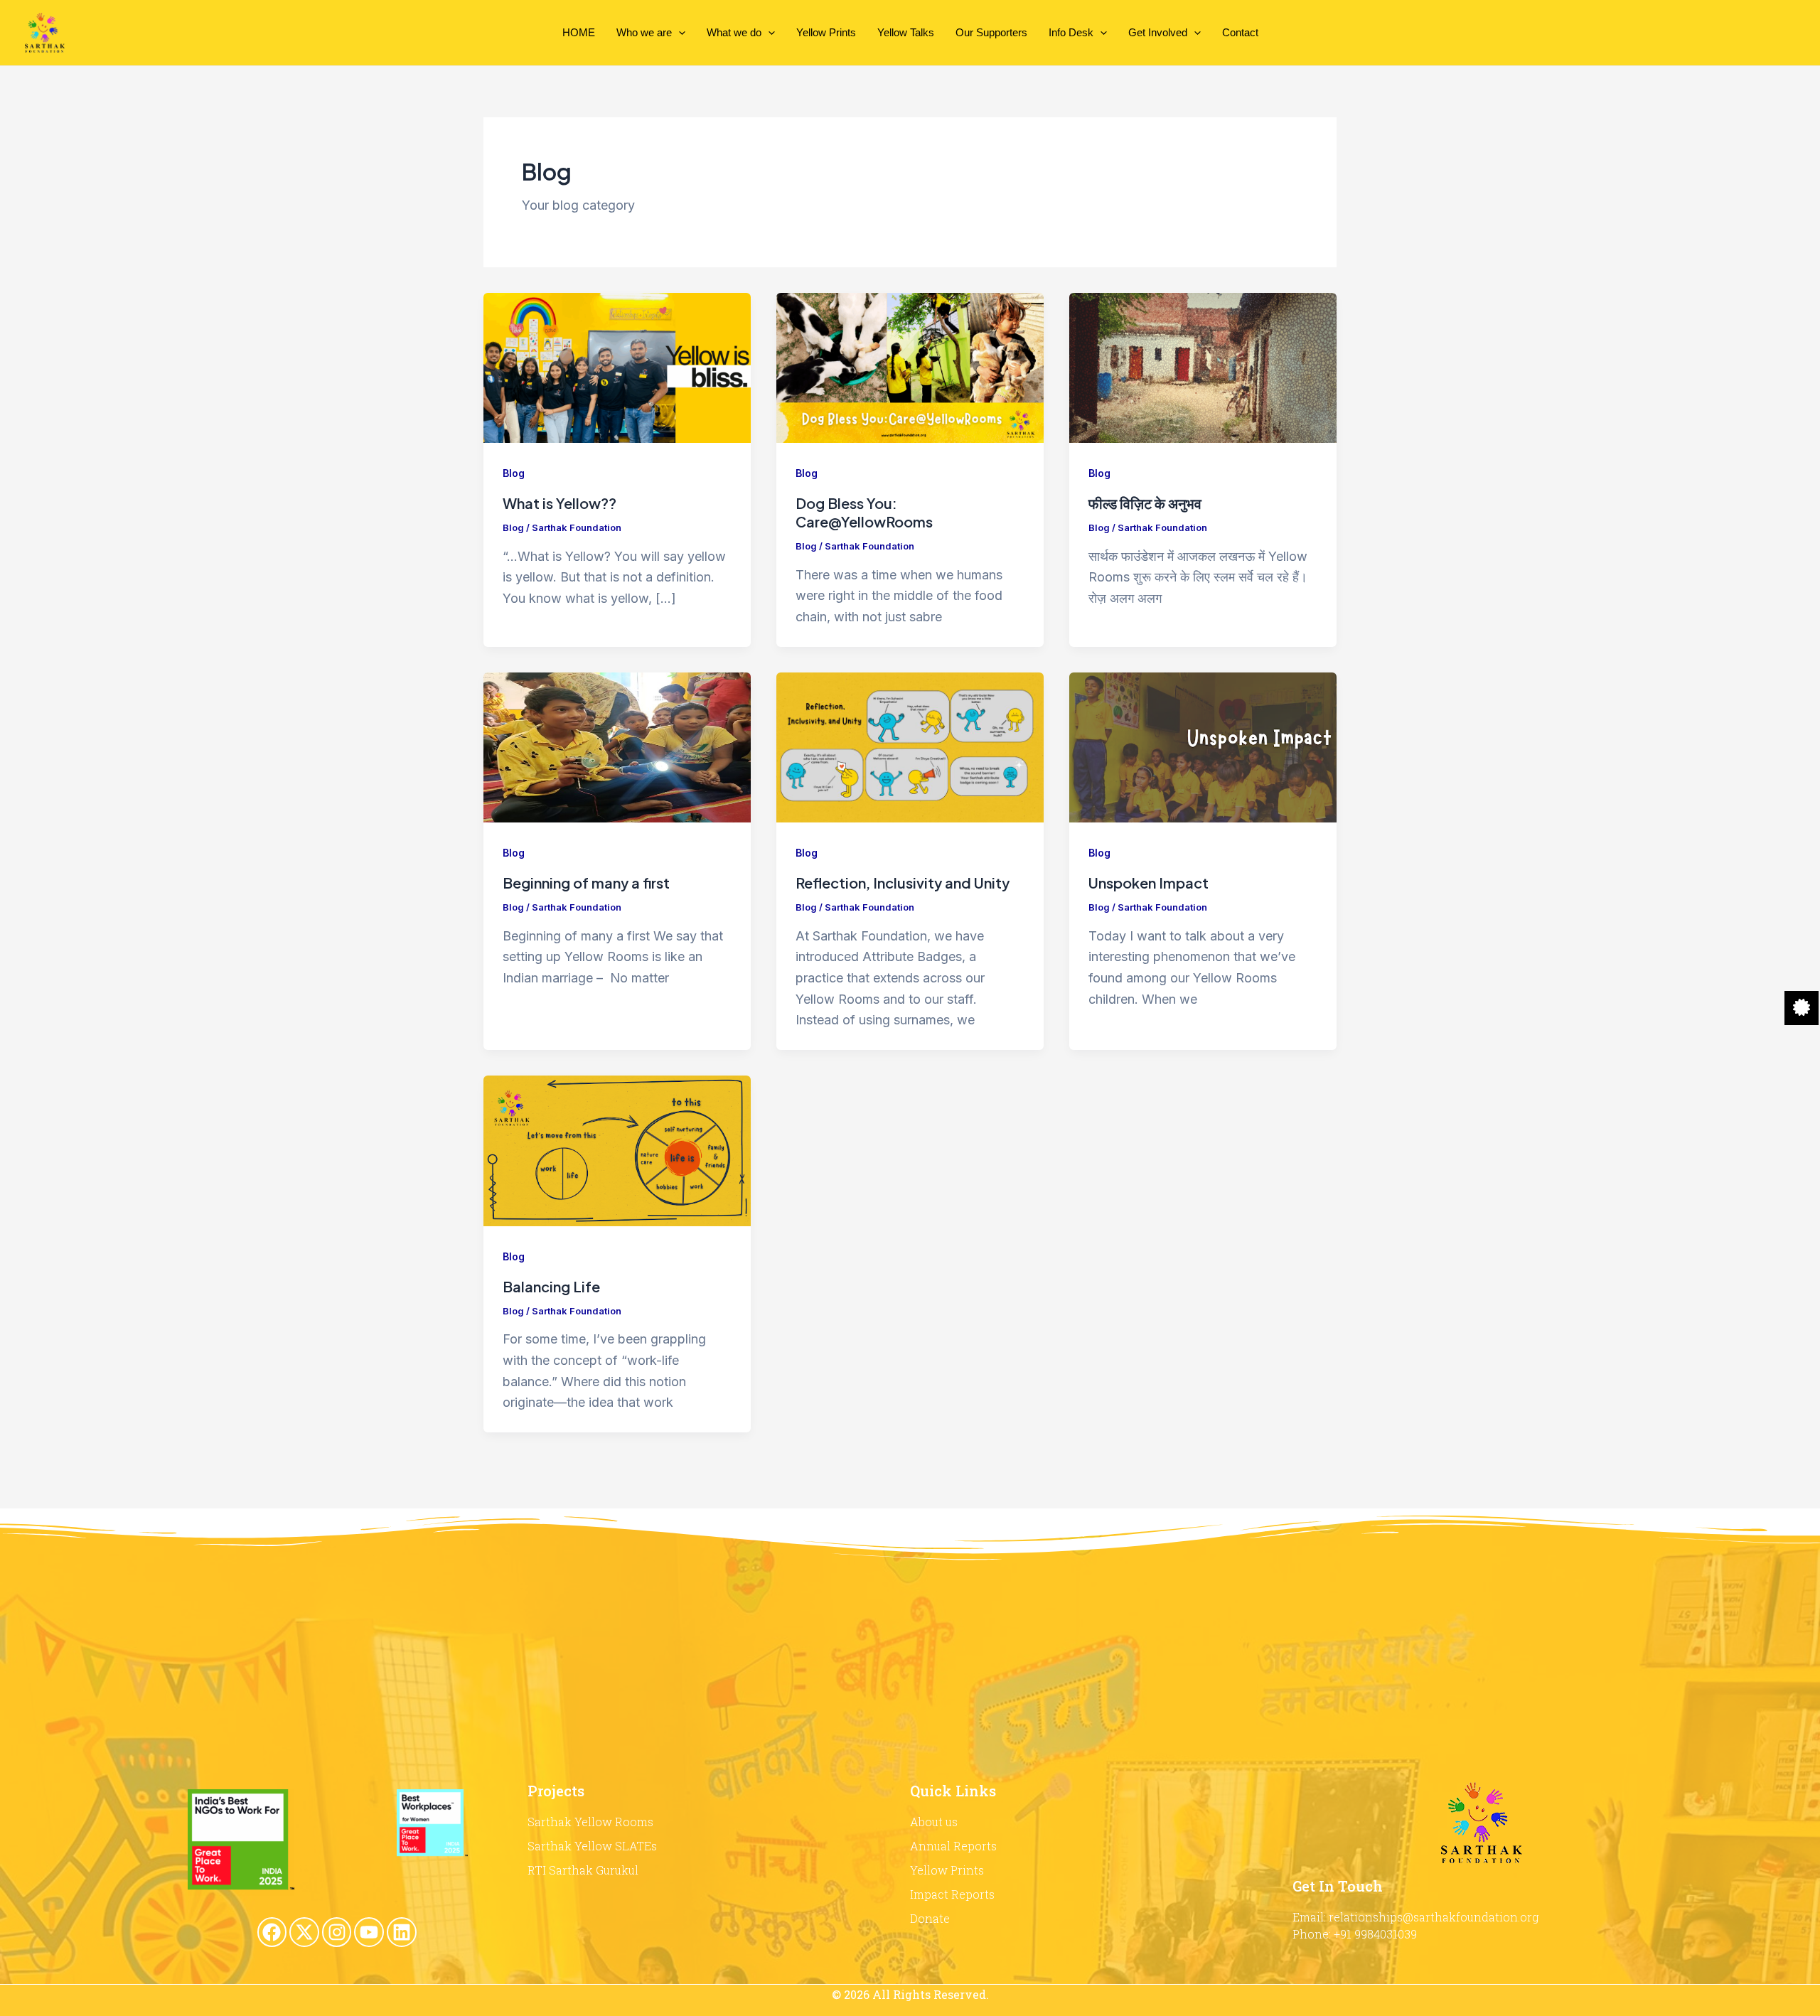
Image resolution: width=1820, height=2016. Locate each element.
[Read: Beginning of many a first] (617, 746)
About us (934, 1822)
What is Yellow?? (560, 503)
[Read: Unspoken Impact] (1203, 746)
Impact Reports (952, 1894)
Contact (1240, 32)
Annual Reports (953, 1846)
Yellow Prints (826, 32)
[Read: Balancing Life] (617, 1150)
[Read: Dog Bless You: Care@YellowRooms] (910, 366)
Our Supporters (991, 32)
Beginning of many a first (586, 883)
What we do (734, 32)
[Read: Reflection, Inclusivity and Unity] (910, 746)
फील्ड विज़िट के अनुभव (1145, 503)
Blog (514, 473)
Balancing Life (551, 1286)
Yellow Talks (906, 32)
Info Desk (1071, 32)
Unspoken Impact (1149, 883)
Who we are (644, 32)
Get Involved (1158, 32)
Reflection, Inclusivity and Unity (903, 883)
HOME (579, 32)
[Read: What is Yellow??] (617, 366)
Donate (930, 1918)
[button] (679, 33)
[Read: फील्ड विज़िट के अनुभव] (1203, 366)
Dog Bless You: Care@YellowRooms (864, 512)
